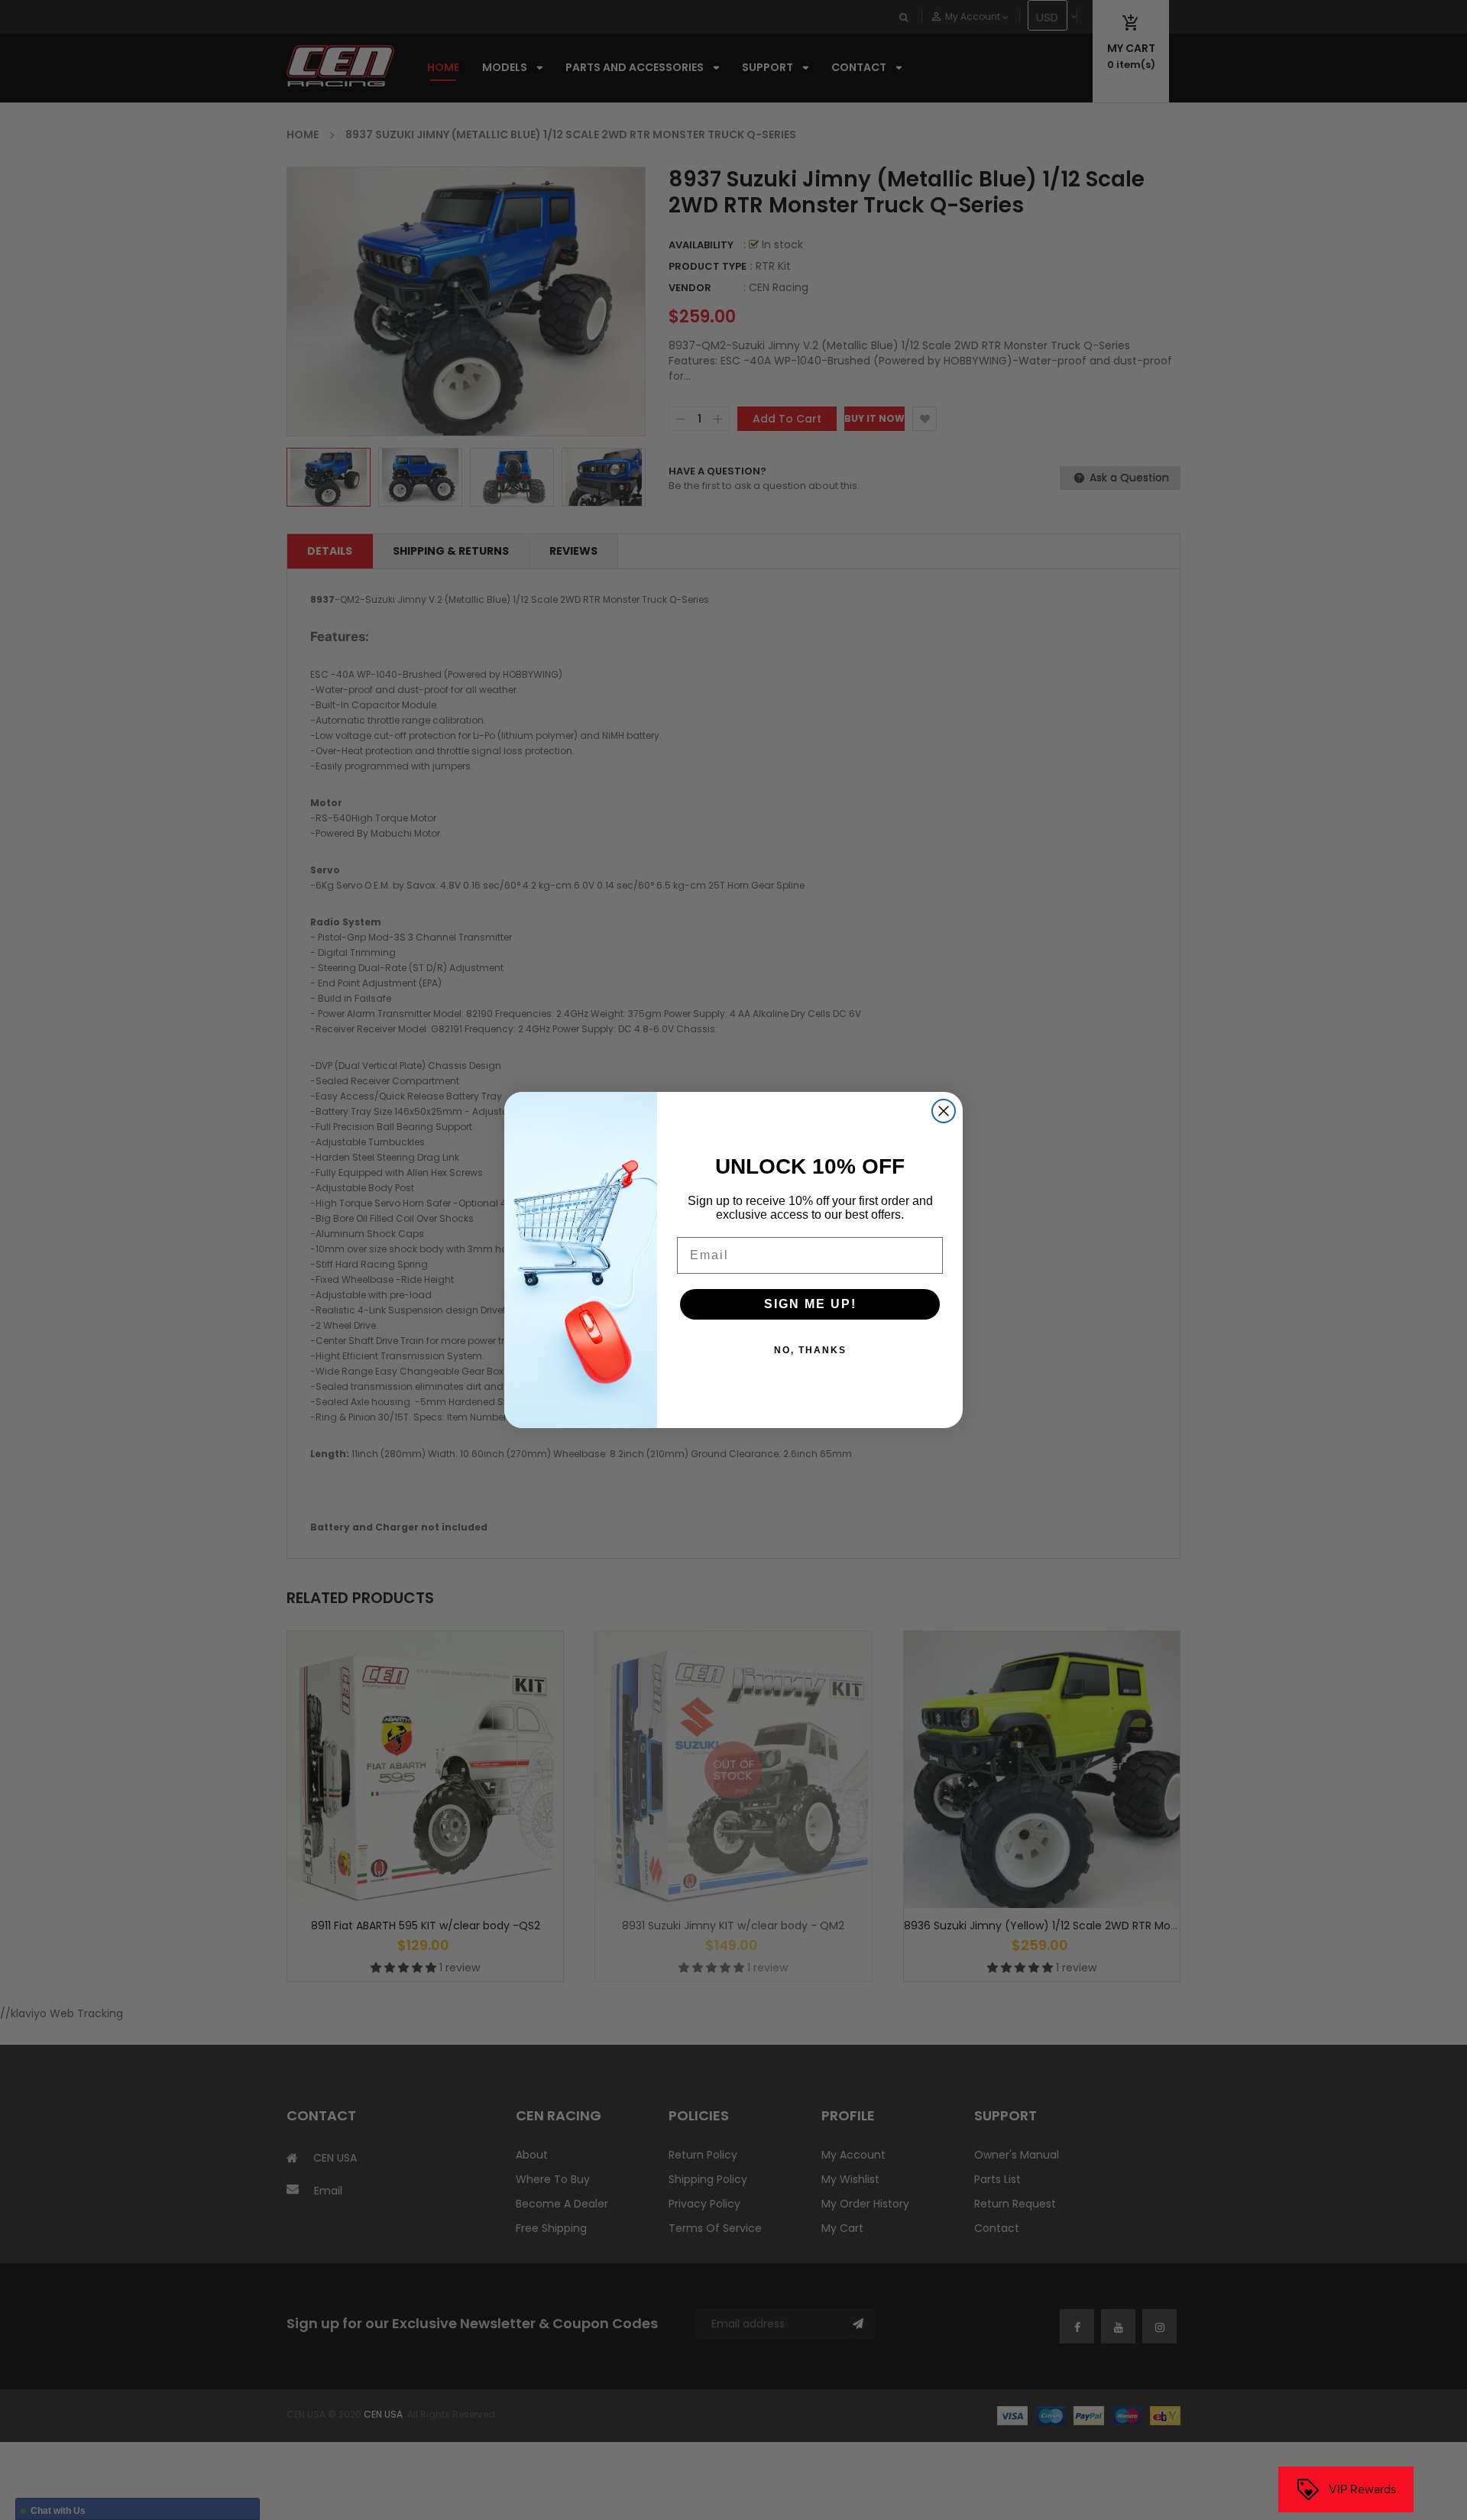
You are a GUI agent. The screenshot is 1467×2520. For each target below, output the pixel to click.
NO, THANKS (810, 1350)
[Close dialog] (944, 1111)
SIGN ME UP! (810, 1304)
